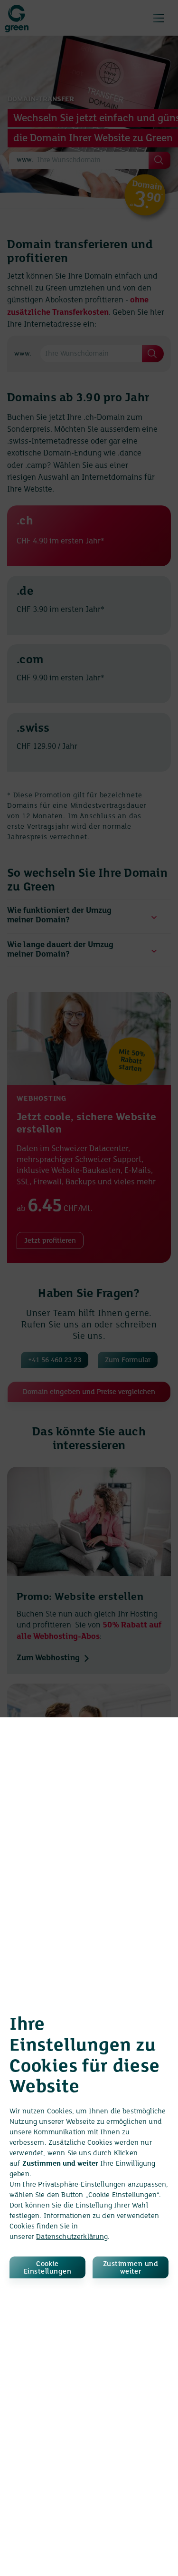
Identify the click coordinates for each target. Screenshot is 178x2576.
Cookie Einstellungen (47, 2268)
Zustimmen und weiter (131, 2268)
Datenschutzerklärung (72, 2237)
